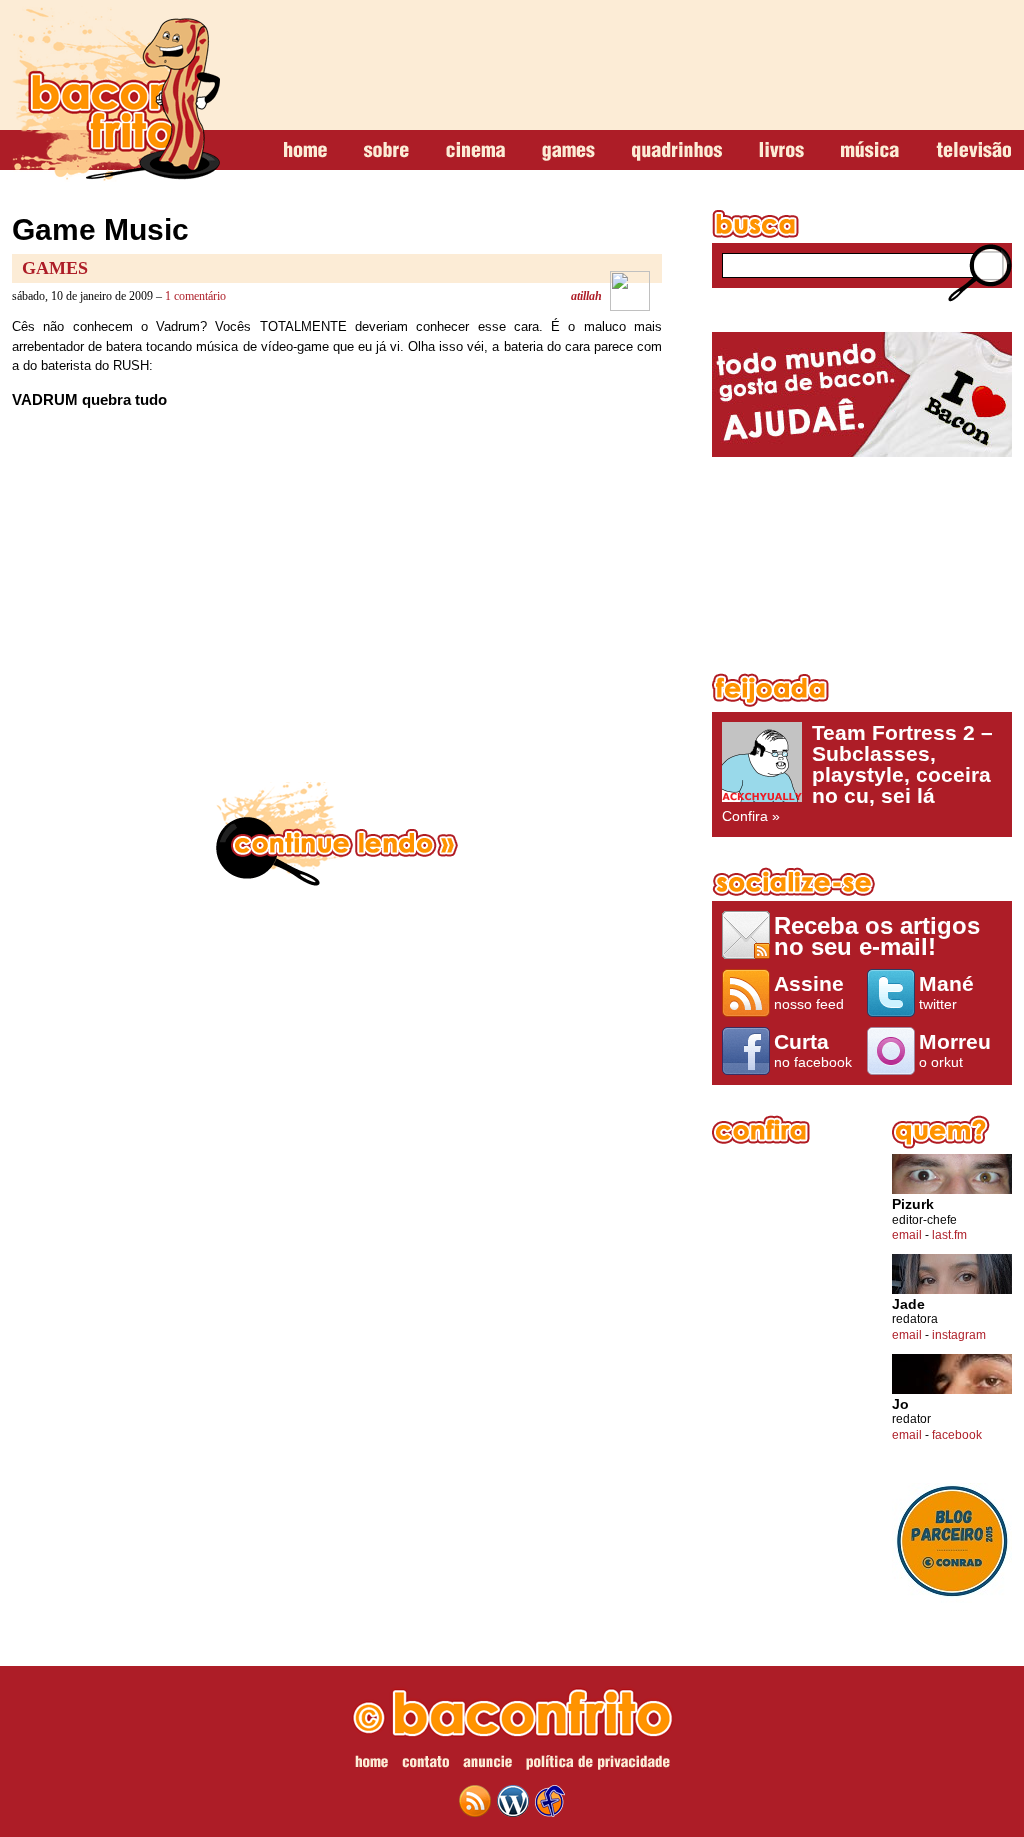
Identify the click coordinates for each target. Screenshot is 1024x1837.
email (907, 1235)
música (870, 151)
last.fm (949, 1235)
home (305, 151)
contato (425, 1765)
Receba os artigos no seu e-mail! (877, 935)
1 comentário (195, 296)
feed (475, 1801)
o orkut (955, 1050)
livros (781, 151)
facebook (957, 1435)
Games (55, 268)
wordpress (513, 1801)
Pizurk (913, 1204)
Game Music (100, 229)
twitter (946, 992)
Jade (908, 1304)
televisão (973, 151)
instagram (959, 1335)
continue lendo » (337, 834)
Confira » (857, 773)
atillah (586, 296)
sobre (386, 151)
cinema (475, 151)
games (568, 151)
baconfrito (116, 94)
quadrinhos (677, 151)
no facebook (813, 1050)
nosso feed (809, 992)
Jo (900, 1404)
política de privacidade (598, 1765)
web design (550, 1801)
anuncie (487, 1765)
